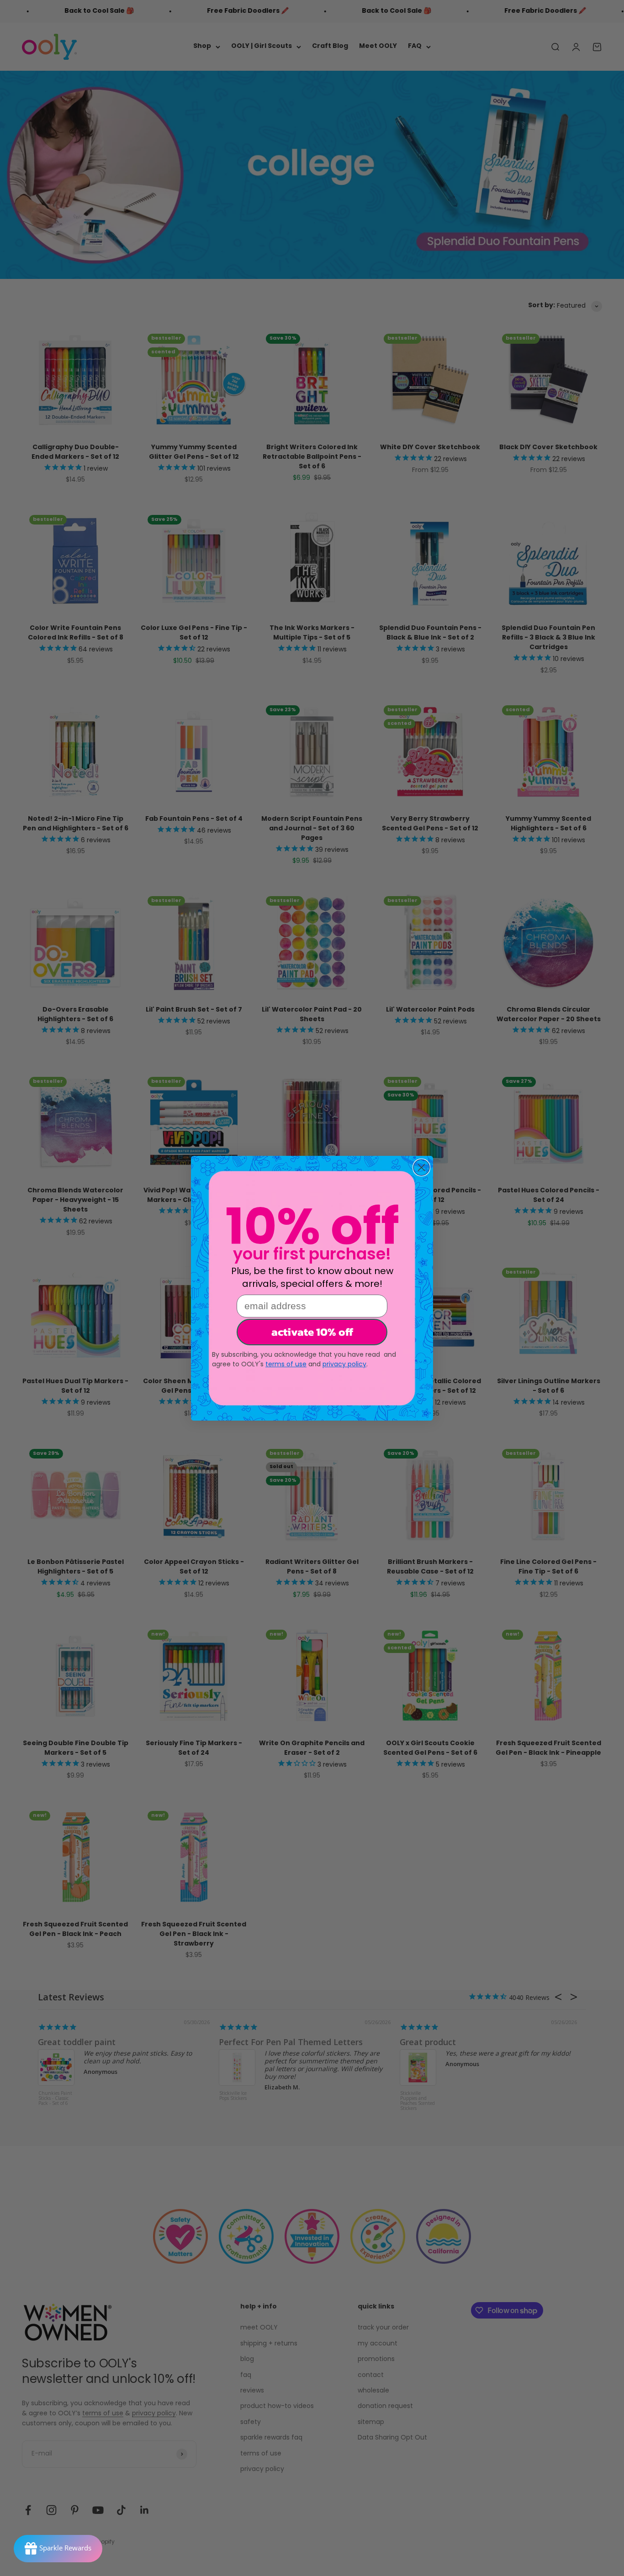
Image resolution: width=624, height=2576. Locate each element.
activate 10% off (312, 1332)
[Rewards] (58, 2549)
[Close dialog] (421, 1167)
